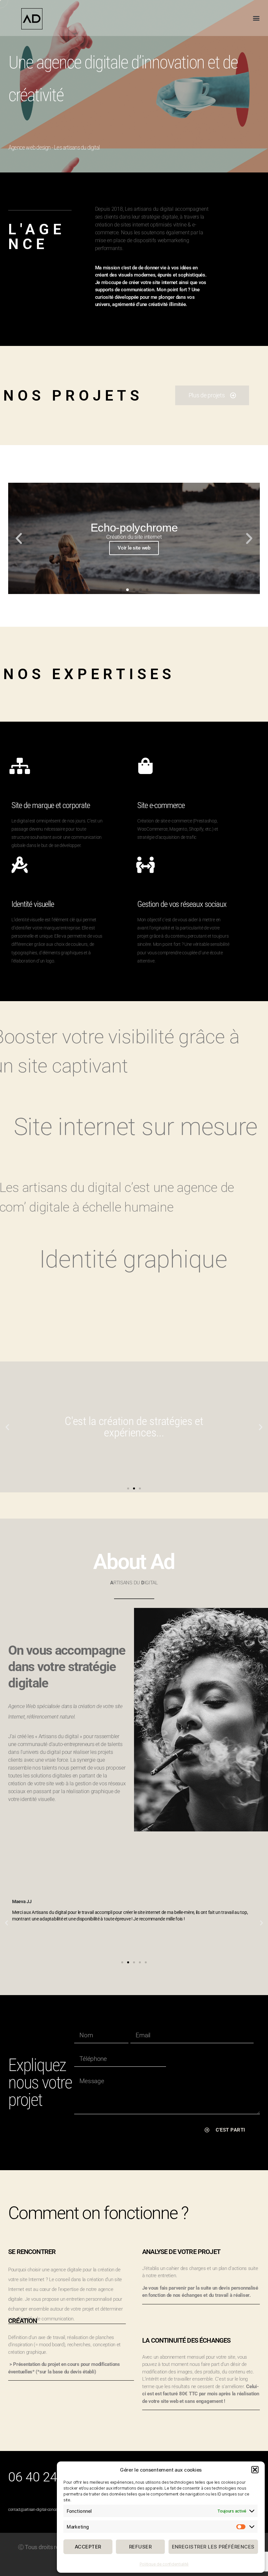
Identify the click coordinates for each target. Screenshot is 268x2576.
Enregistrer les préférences (213, 2547)
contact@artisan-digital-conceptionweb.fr (43, 2510)
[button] (255, 2470)
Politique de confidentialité (164, 2564)
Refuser (141, 2547)
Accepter (88, 2547)
